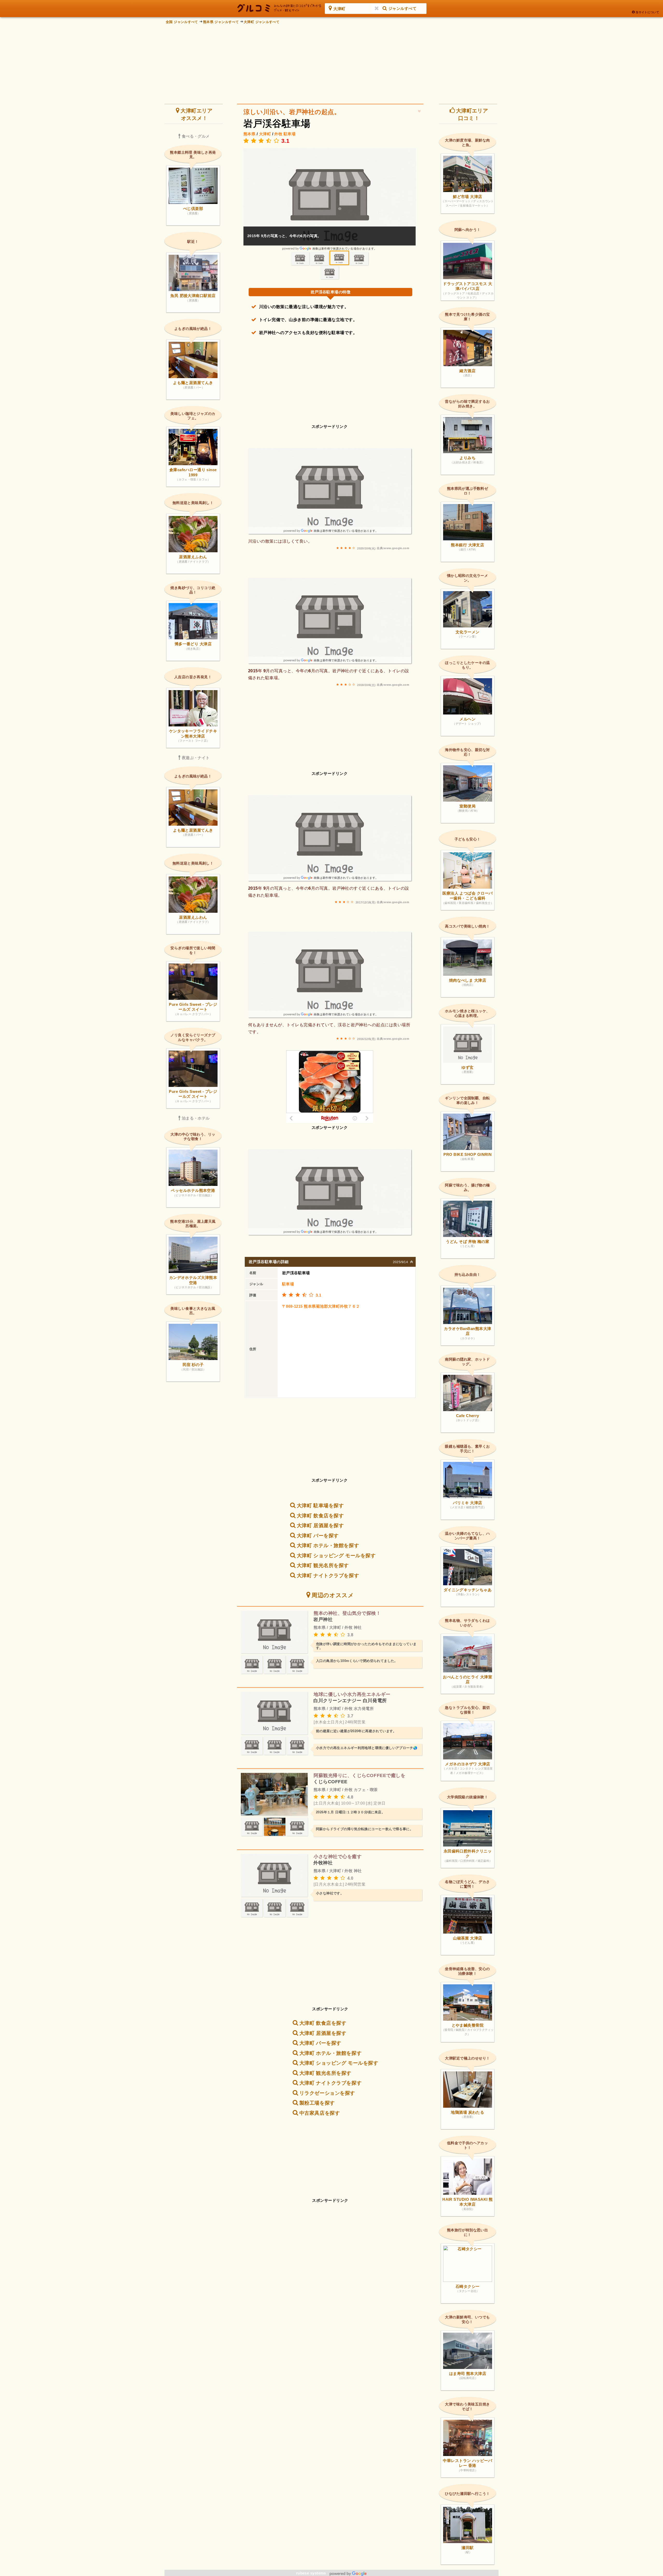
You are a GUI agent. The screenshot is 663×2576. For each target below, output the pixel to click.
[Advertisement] (331, 62)
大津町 (265, 134)
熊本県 (249, 134)
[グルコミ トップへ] (279, 8)
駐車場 (290, 134)
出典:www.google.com (393, 548)
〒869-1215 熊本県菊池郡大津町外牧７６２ (321, 1306)
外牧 (278, 134)
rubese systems (312, 2573)
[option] (330, 199)
